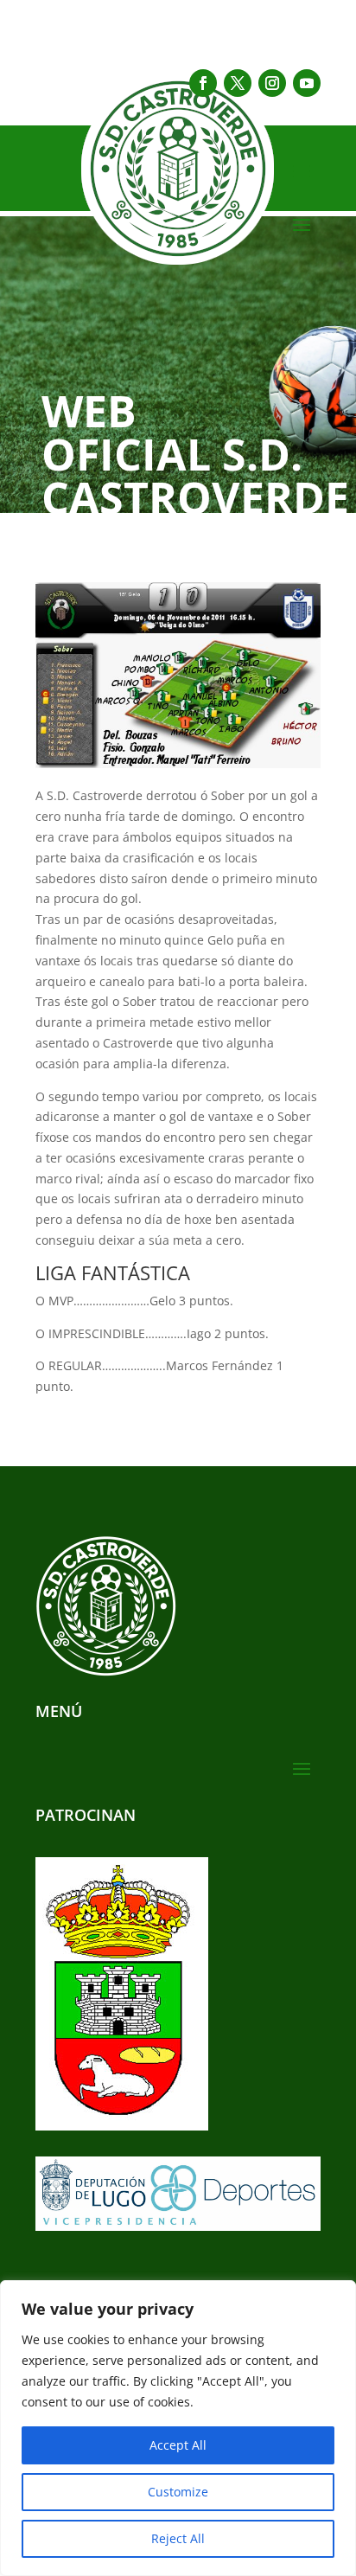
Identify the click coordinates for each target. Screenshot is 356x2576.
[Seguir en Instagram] (272, 83)
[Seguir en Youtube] (307, 83)
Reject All (178, 2538)
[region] (178, 2428)
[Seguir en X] (238, 83)
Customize (178, 2492)
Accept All (178, 2445)
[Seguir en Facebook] (203, 83)
